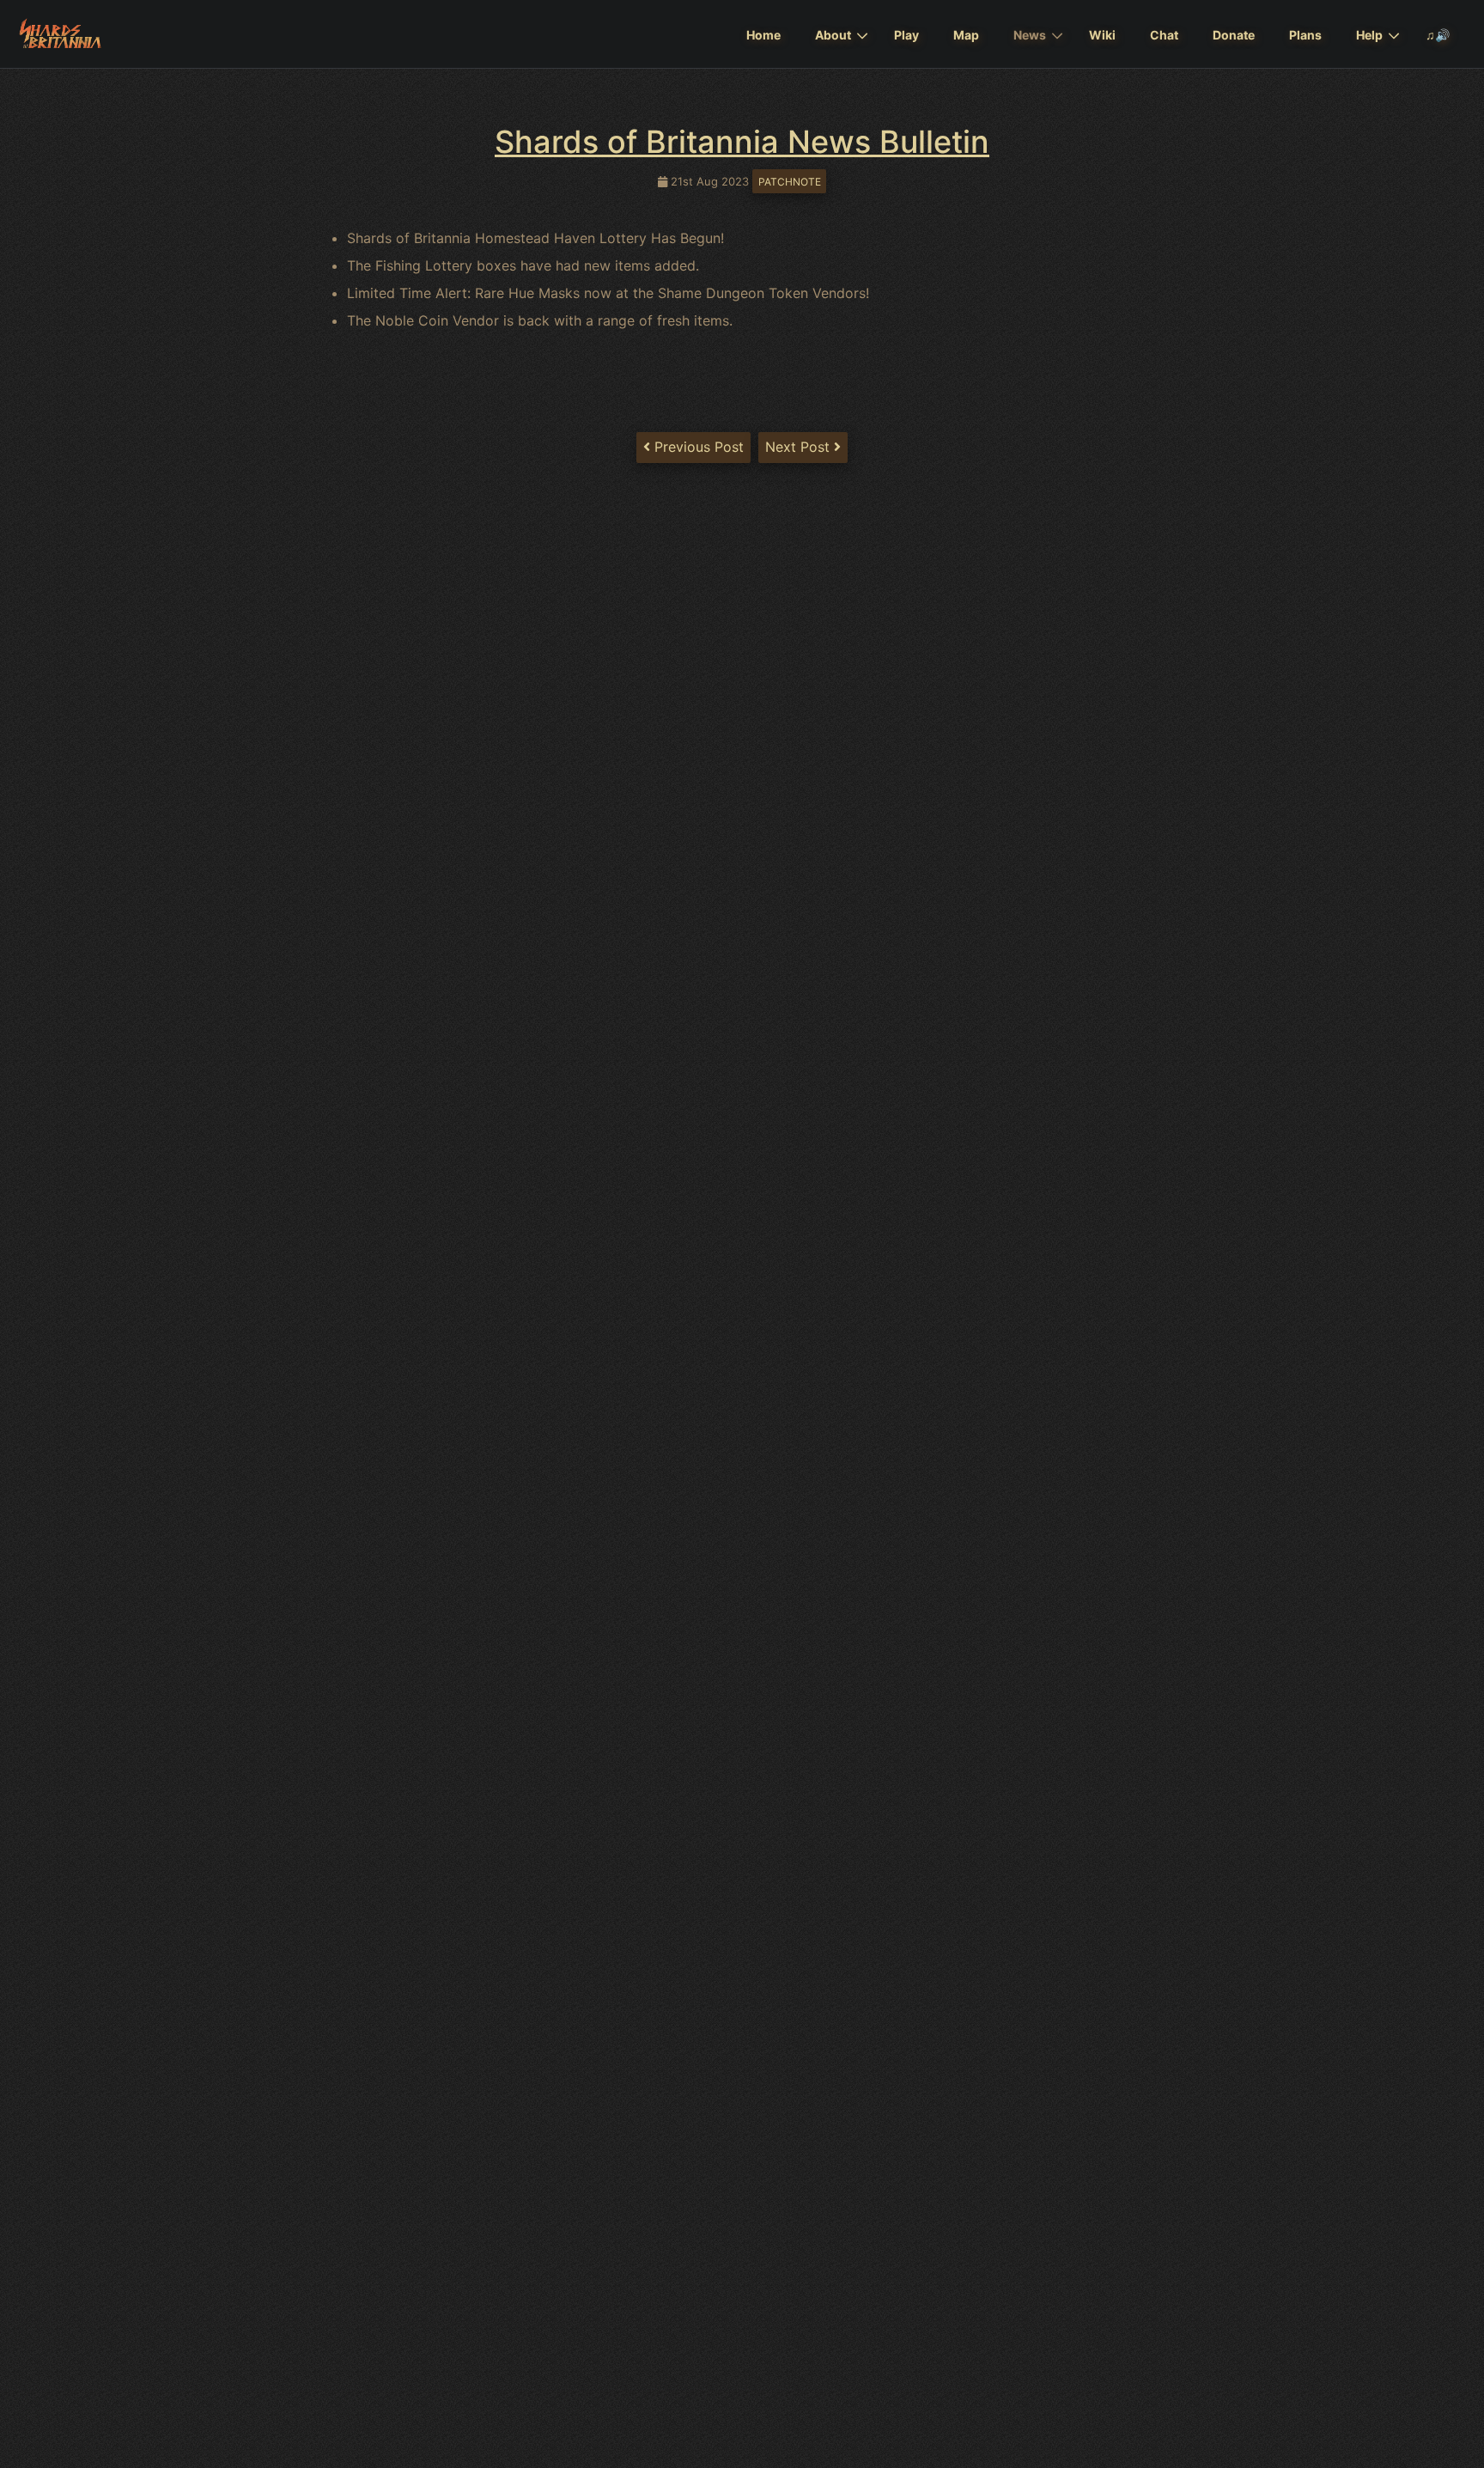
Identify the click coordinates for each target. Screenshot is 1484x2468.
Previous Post (697, 447)
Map (966, 35)
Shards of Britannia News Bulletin (742, 142)
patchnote (790, 182)
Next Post (800, 447)
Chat (1164, 35)
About (833, 35)
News (1030, 35)
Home (763, 35)
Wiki (1102, 35)
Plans (1305, 35)
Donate (1234, 35)
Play (906, 35)
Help (1369, 35)
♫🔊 (1438, 35)
